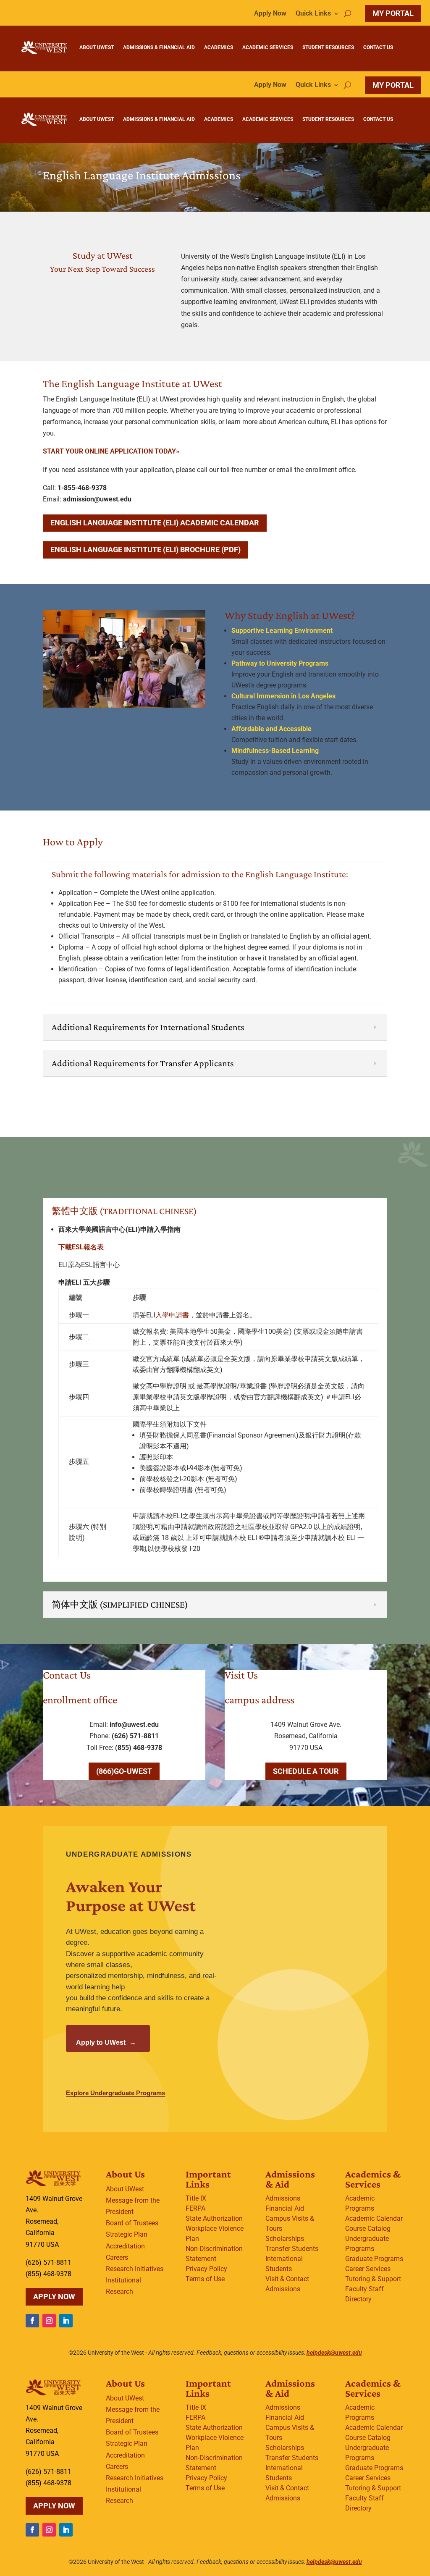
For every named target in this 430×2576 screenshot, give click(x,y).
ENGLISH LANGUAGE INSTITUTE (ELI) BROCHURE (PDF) (146, 550)
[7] (124, 705)
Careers (117, 2257)
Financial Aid (285, 2208)
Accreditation (125, 2246)
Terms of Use (205, 2279)
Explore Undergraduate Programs (115, 2093)
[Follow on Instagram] (49, 2321)
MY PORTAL (393, 13)
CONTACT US (378, 47)
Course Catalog (368, 2228)
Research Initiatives (135, 2269)
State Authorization (214, 2218)
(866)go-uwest (124, 1771)
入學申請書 (172, 1315)
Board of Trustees (132, 2223)
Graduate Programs (374, 2259)
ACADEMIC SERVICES (268, 47)
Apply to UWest (106, 2042)
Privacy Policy (206, 2269)
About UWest (125, 2189)
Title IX (196, 2198)
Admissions (283, 2198)
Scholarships (285, 2239)
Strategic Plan (127, 2234)
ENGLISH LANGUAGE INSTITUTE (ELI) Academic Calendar (155, 523)
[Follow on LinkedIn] (66, 2321)
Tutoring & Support (373, 2279)
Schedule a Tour (306, 1771)
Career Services (368, 2269)
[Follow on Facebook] (32, 2321)
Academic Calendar (374, 2218)
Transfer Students (292, 2249)
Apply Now (270, 14)
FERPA (195, 2208)
